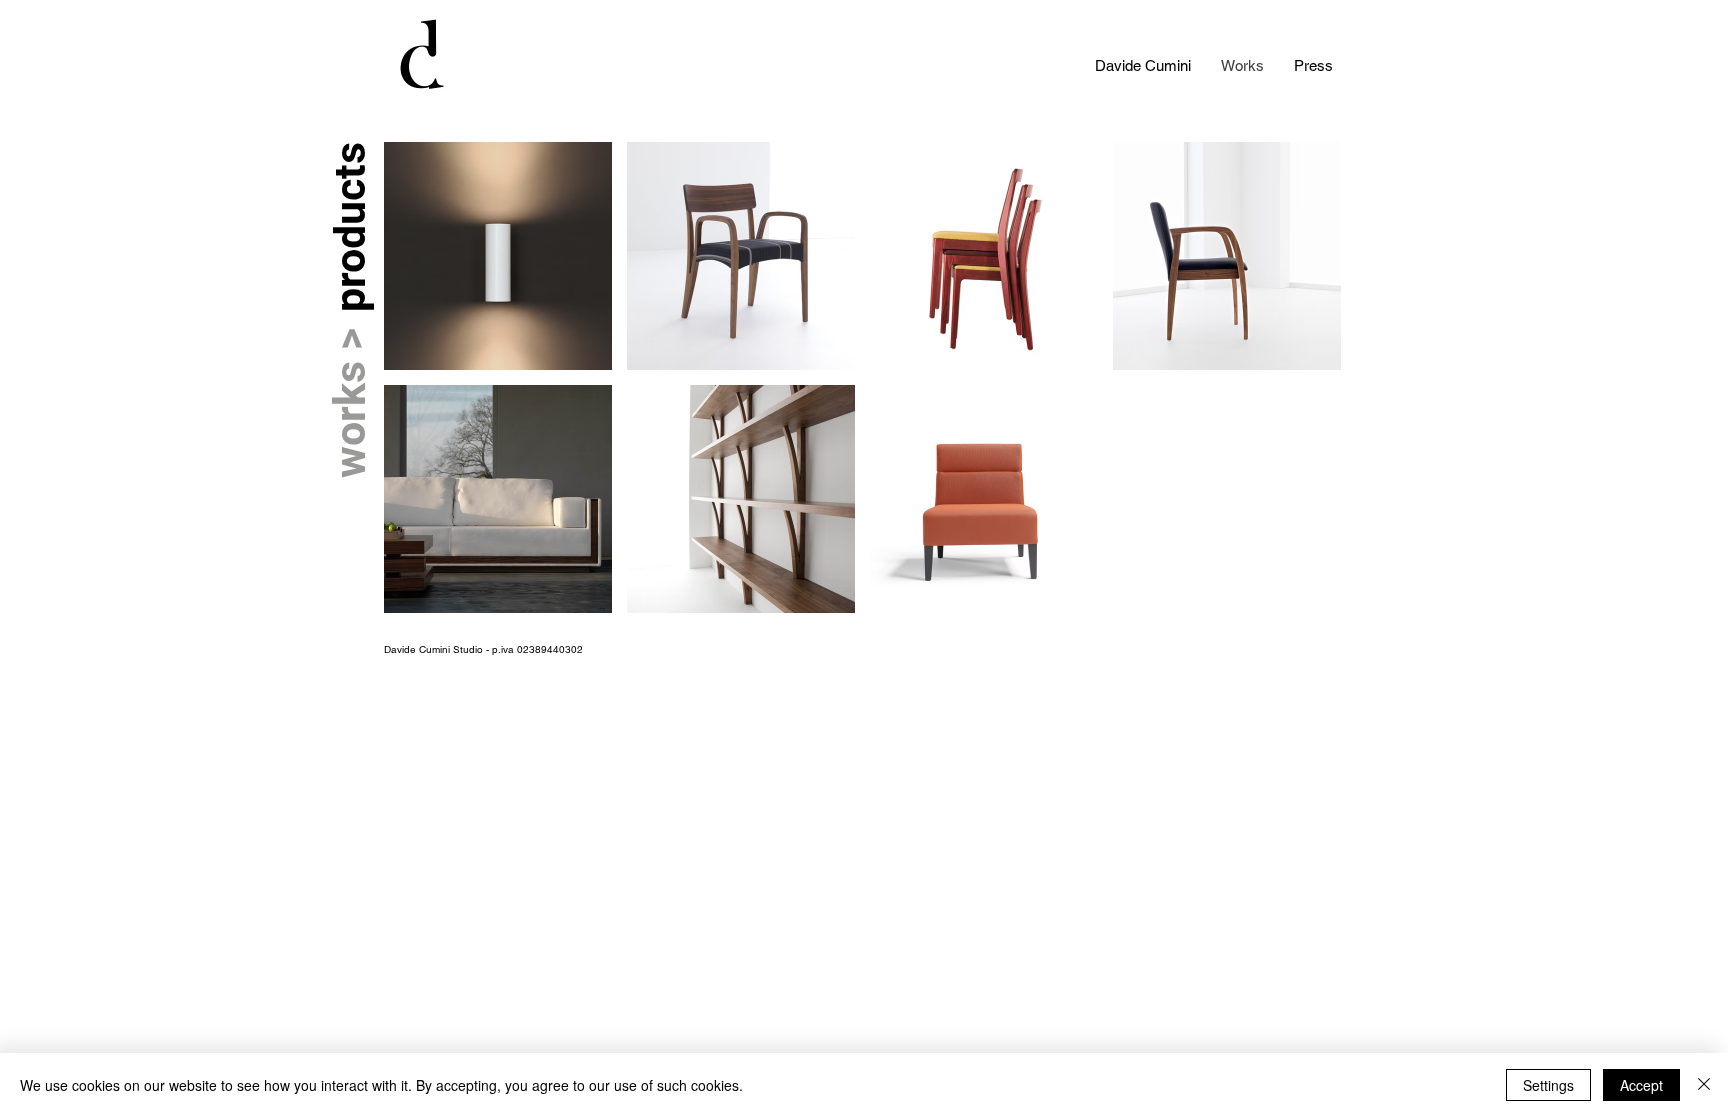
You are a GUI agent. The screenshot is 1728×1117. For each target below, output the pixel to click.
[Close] (1704, 1085)
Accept (1641, 1085)
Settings (1548, 1085)
